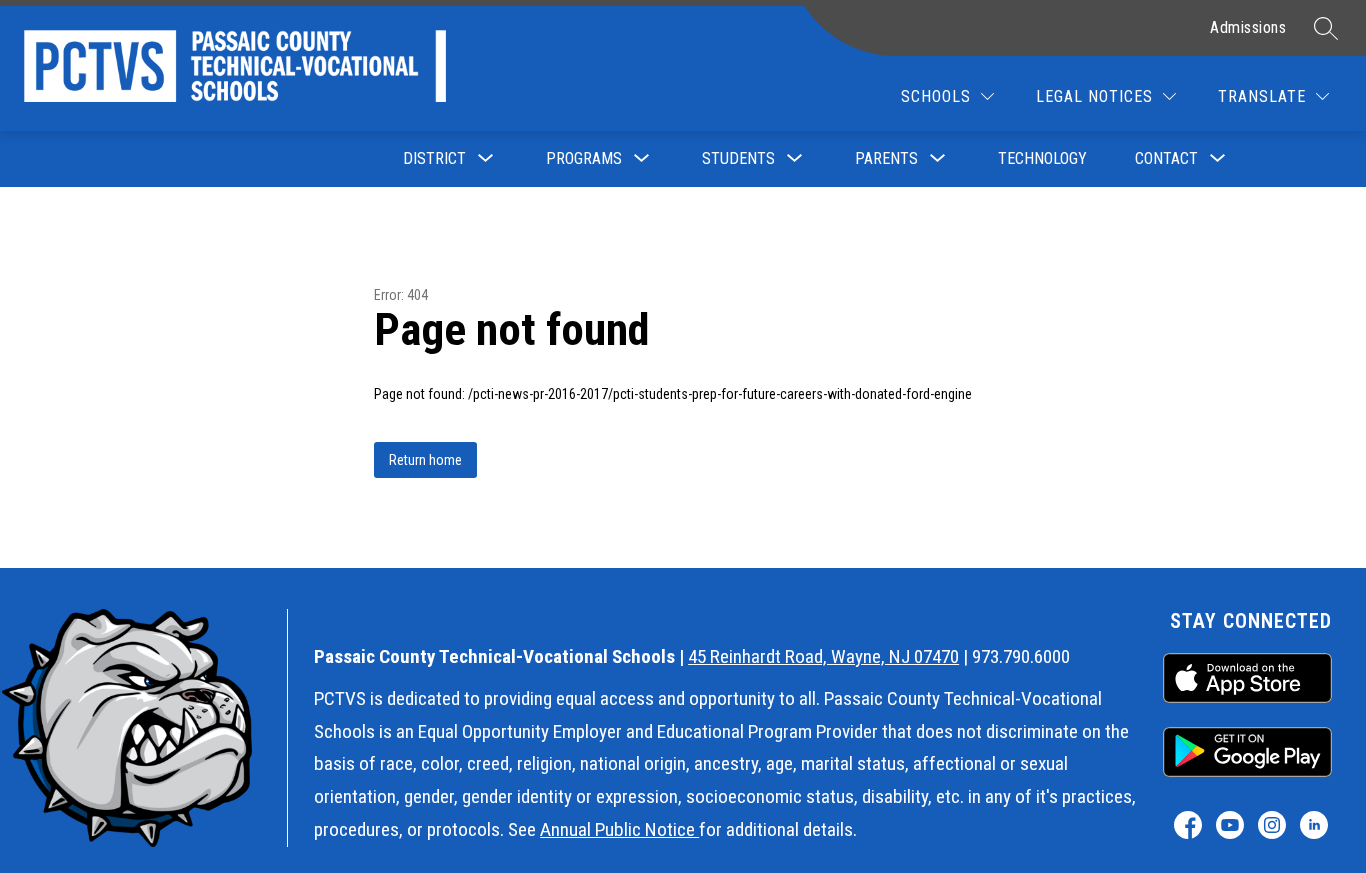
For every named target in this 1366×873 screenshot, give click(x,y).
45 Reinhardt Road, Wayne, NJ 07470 (823, 656)
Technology (1042, 158)
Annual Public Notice (619, 829)
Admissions (1248, 27)
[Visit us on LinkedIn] (1314, 825)
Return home (425, 460)
